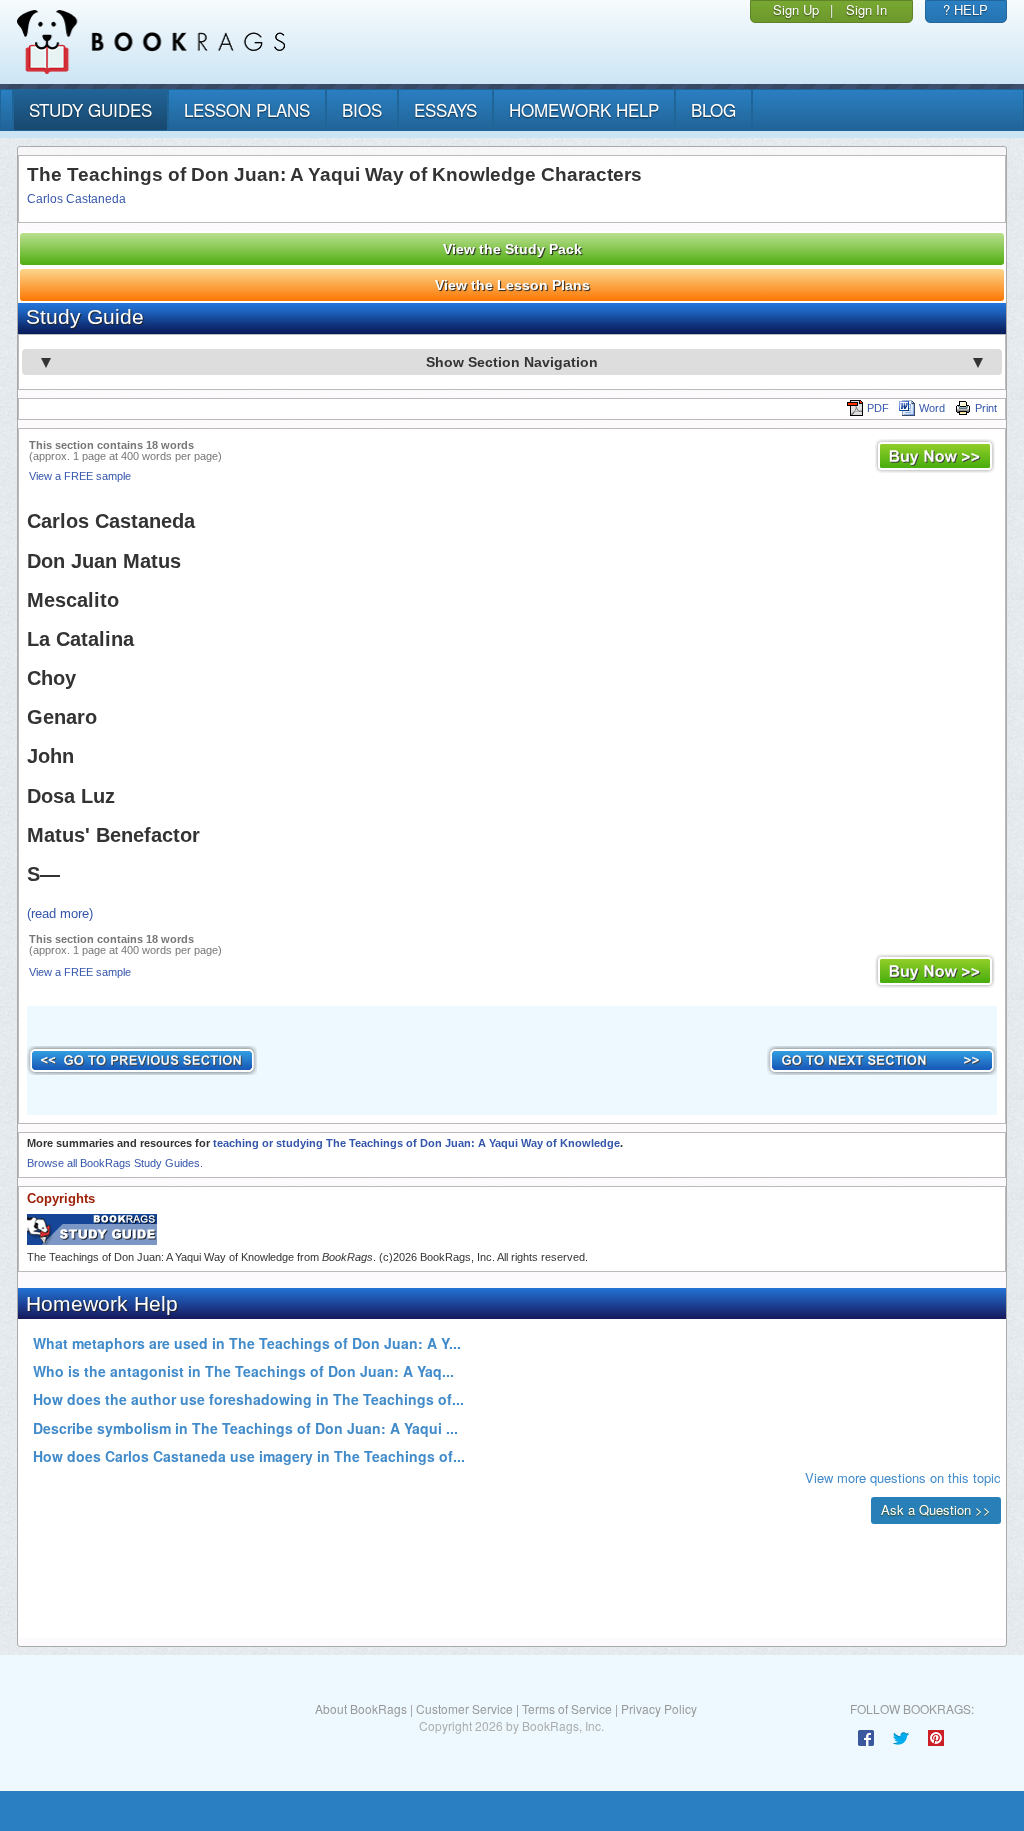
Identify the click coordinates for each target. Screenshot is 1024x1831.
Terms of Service (567, 1708)
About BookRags (361, 1708)
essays (445, 109)
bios (362, 109)
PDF (878, 408)
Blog (713, 109)
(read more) (60, 913)
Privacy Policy (659, 1708)
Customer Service (464, 1708)
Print (986, 408)
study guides (90, 109)
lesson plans (247, 109)
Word (932, 408)
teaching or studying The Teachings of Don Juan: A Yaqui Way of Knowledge (416, 1143)
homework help (584, 109)
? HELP (965, 9)
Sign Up (796, 9)
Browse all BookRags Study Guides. (115, 1163)
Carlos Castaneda (76, 199)
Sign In (866, 9)
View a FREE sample (80, 476)
